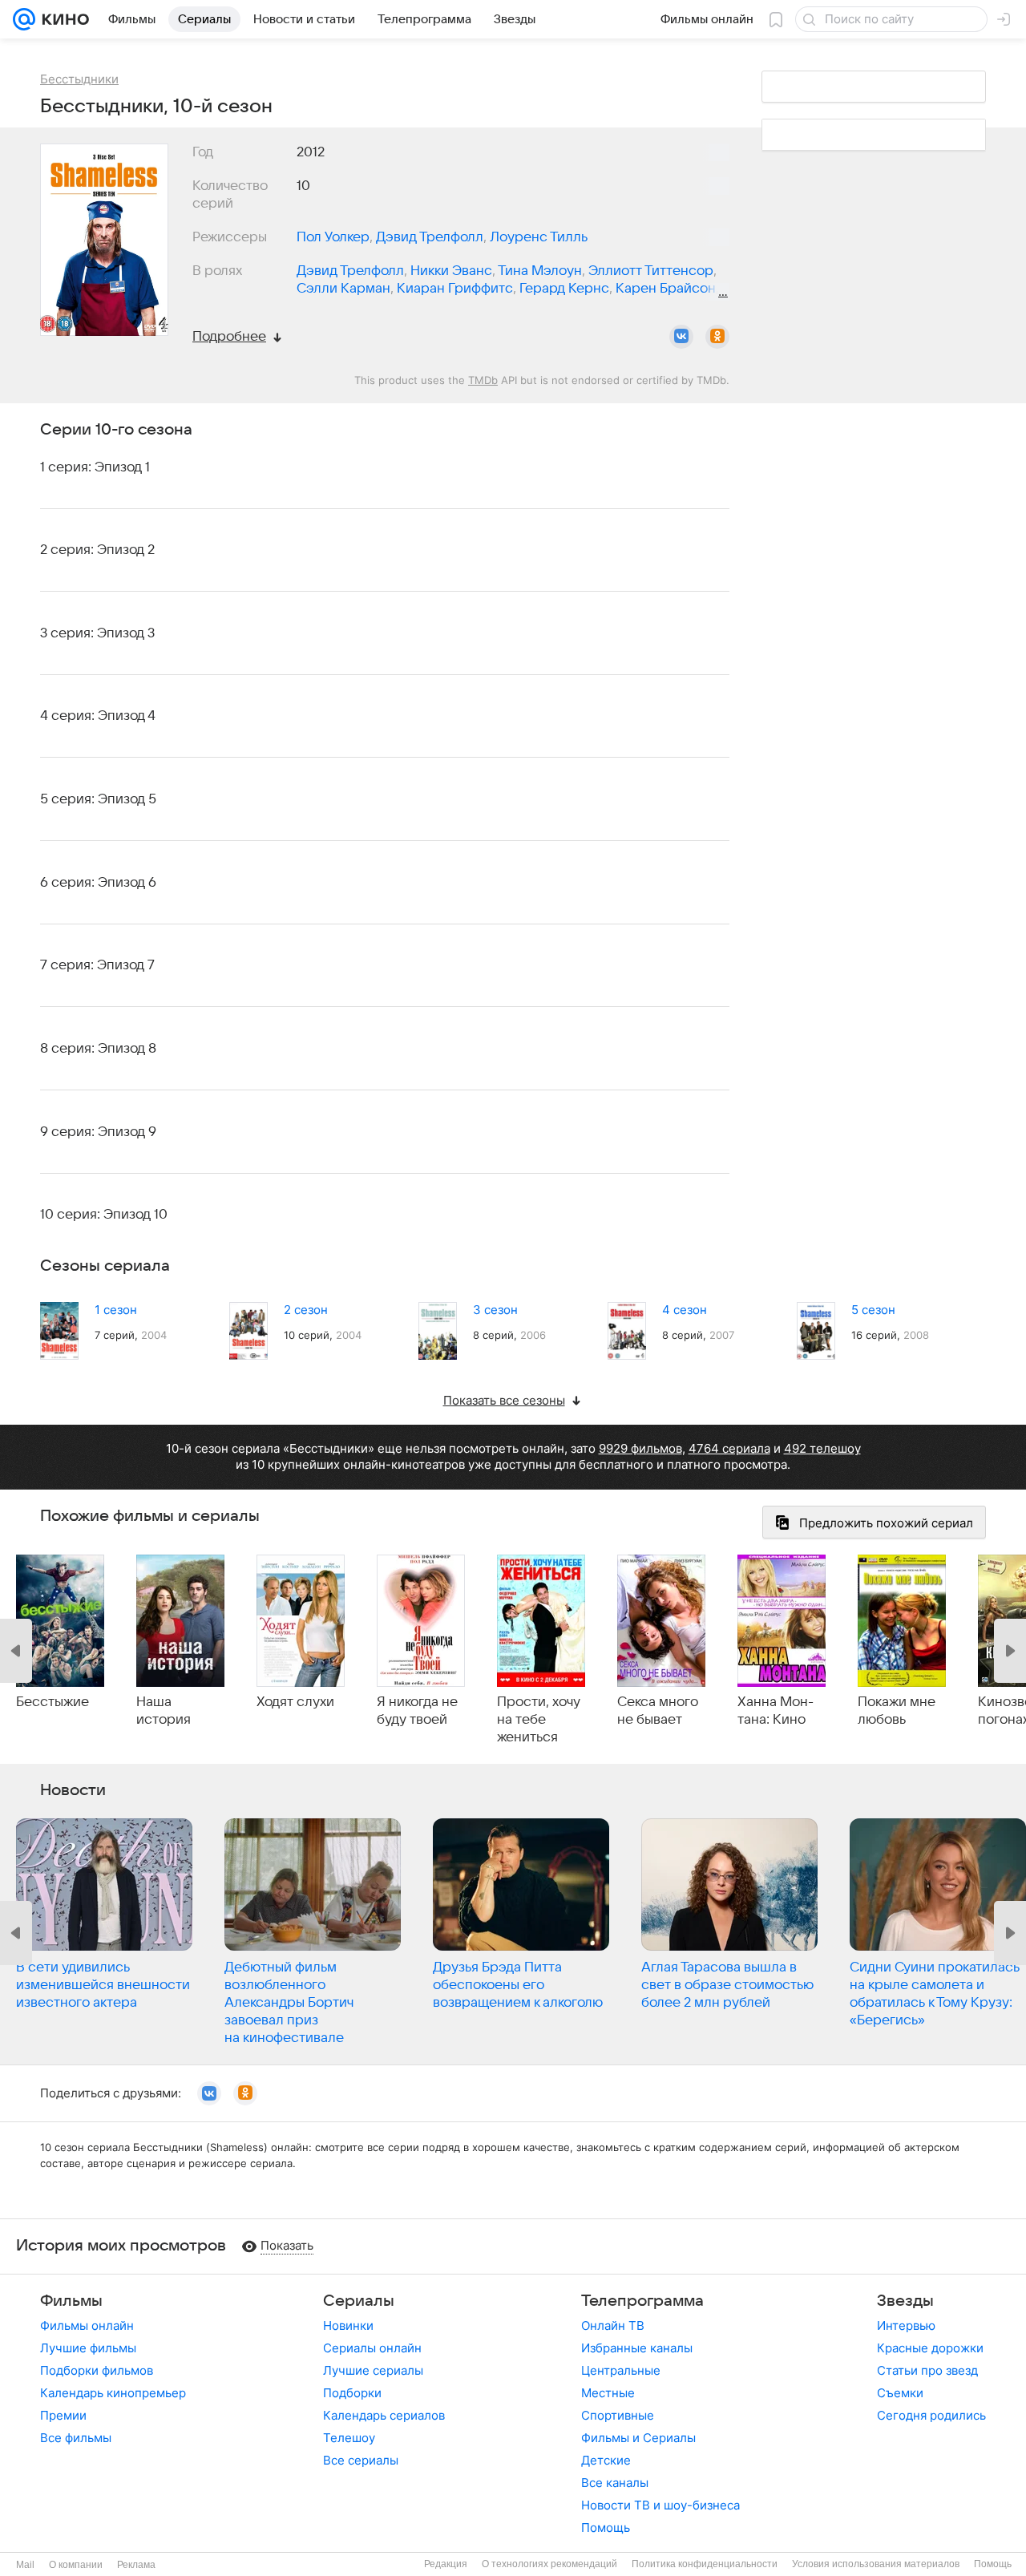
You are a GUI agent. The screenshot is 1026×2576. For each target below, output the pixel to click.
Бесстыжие (53, 1702)
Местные (608, 2393)
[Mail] (24, 19)
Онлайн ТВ (613, 2325)
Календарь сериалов (384, 2415)
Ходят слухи (295, 1702)
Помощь (606, 2527)
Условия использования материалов (876, 2564)
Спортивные (618, 2415)
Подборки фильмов (97, 2370)
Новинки (348, 2325)
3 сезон (495, 1310)
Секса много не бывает (658, 1711)
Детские (606, 2460)
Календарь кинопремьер (113, 2393)
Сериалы (359, 2301)
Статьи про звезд (927, 2370)
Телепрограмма (642, 2301)
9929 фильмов (640, 1448)
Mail (25, 2565)
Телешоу (349, 2438)
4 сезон (685, 1310)
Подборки (352, 2393)
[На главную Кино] (62, 19)
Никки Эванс (451, 271)
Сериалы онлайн (372, 2348)
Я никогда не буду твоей (417, 1711)
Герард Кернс (564, 289)
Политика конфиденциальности (705, 2564)
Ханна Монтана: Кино (776, 1711)
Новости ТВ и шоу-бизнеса (660, 2505)
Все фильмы (76, 2438)
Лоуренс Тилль (539, 237)
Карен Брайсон (666, 289)
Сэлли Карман (343, 289)
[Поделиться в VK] (681, 337)
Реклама (136, 2565)
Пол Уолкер (333, 237)
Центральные (621, 2370)
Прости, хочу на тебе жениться (539, 1720)
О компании (76, 2565)
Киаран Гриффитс (455, 289)
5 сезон (873, 1310)
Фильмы (71, 2301)
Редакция (446, 2564)
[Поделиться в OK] (717, 337)
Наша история (164, 1711)
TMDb (483, 380)
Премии (63, 2415)
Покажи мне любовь (897, 1711)
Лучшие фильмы (88, 2348)
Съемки (900, 2393)
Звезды (905, 2301)
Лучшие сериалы (373, 2370)
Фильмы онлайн (87, 2325)
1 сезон (116, 1310)
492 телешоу (822, 1448)
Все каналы (615, 2483)
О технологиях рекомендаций (549, 2564)
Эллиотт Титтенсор (651, 271)
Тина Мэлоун (540, 271)
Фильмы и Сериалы (638, 2438)
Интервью (906, 2325)
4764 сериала (729, 1448)
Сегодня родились (931, 2415)
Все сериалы (361, 2460)
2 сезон (306, 1310)
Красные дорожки (930, 2348)
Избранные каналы (637, 2348)
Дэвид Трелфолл (430, 237)
